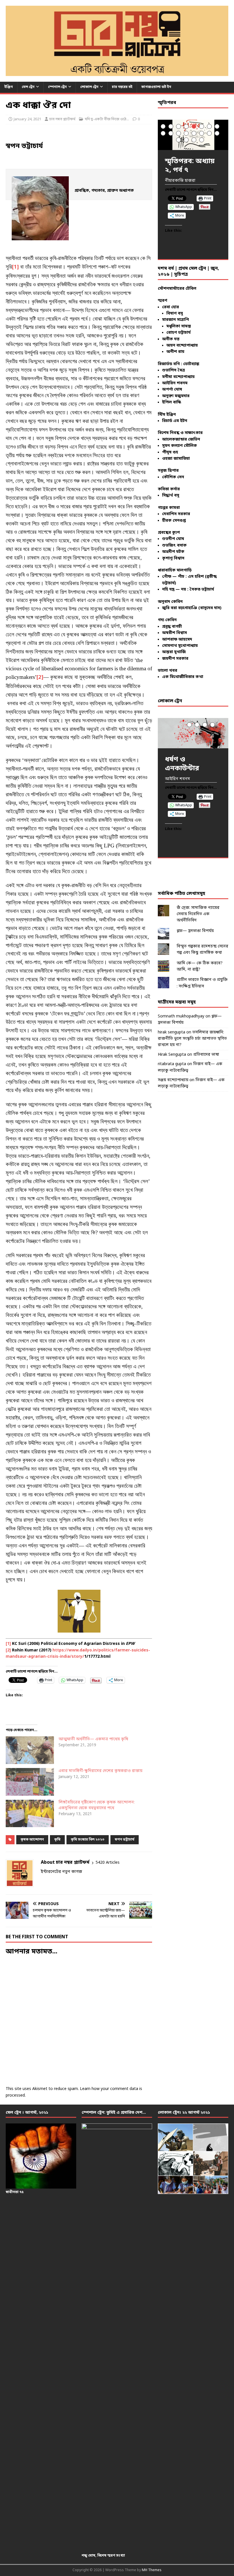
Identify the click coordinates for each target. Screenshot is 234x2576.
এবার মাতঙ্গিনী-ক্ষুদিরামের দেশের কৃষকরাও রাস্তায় (100, 1771)
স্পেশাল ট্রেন (57, 87)
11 (178, 133)
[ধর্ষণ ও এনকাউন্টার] (193, 733)
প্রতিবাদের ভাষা (206, 1055)
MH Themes (152, 2570)
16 (217, 133)
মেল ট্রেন (28, 87)
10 (171, 133)
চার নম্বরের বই (122, 87)
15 (209, 133)
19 (194, 140)
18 (186, 140)
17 (178, 140)
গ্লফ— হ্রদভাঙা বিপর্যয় (195, 931)
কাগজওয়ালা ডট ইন (156, 87)
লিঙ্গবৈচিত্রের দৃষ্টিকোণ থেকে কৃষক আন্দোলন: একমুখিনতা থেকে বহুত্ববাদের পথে (97, 1805)
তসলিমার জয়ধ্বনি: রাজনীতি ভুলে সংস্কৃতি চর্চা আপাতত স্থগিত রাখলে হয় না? (192, 1039)
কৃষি (57, 1840)
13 (194, 133)
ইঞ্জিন (9, 87)
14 (202, 133)
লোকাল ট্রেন (89, 87)
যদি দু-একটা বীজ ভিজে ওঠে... (107, 119)
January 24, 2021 (27, 119)
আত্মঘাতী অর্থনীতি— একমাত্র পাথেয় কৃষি (93, 1739)
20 (202, 140)
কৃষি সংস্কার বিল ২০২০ (88, 1840)
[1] (15, 267)
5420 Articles (108, 1863)
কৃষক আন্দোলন (32, 1840)
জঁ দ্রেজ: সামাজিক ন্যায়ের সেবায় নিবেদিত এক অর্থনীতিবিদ (198, 914)
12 (186, 133)
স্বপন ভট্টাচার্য (125, 1840)
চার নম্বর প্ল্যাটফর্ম (62, 119)
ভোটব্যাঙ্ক (191, 364)
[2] (40, 678)
